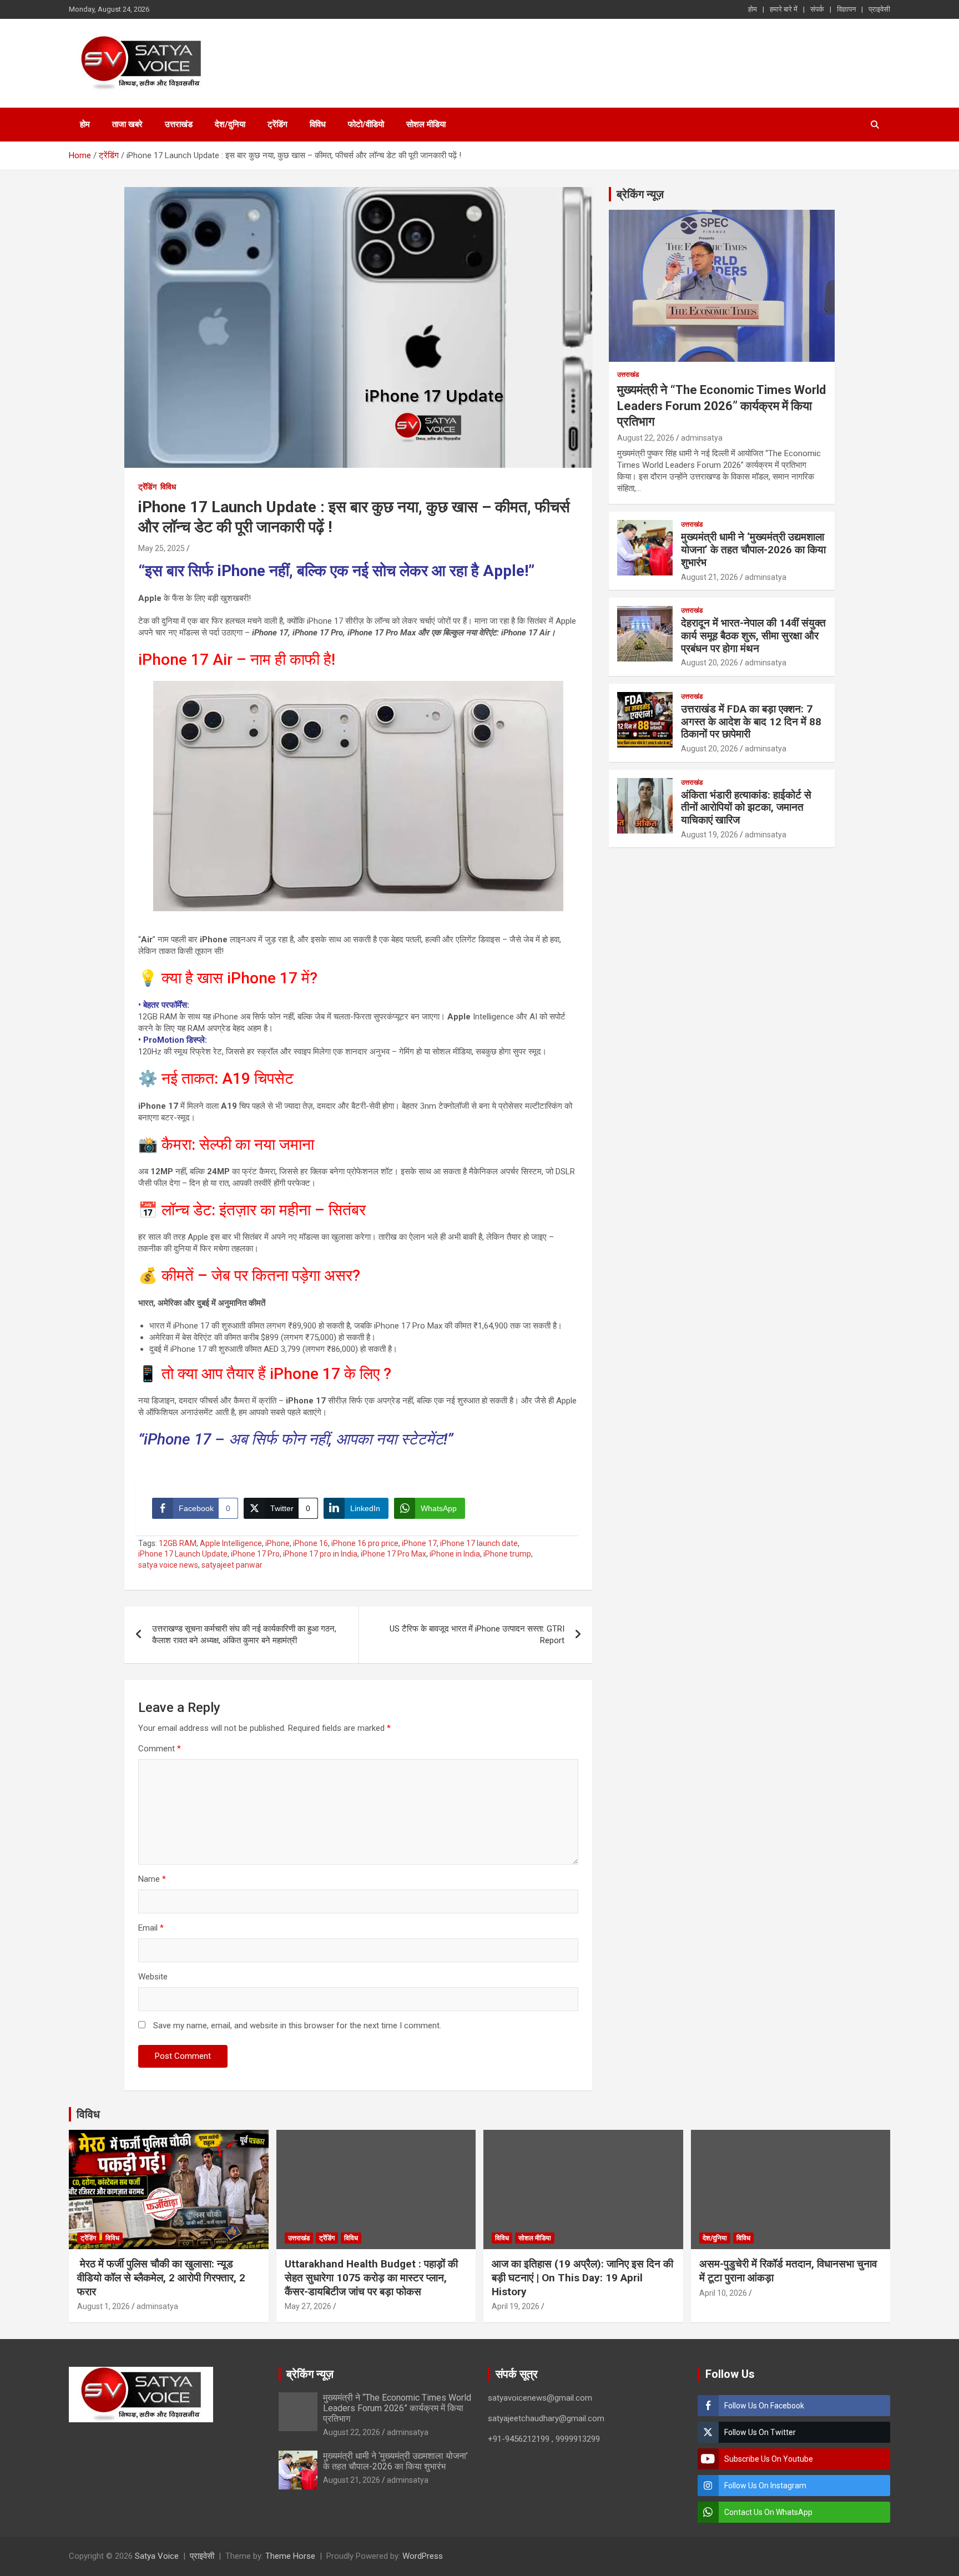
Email (151, 1928)
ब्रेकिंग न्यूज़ (640, 194)
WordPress (423, 2556)
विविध (318, 124)
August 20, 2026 (710, 663)
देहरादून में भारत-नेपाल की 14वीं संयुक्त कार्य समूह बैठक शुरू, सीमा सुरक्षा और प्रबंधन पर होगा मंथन (753, 636)
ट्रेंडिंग (277, 124)
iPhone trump (507, 1554)
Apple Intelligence (231, 1543)
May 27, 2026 (308, 2306)
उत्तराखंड (179, 124)
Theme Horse (290, 2556)
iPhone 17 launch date (479, 1543)
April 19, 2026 (516, 2306)
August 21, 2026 (710, 577)
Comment (160, 1749)
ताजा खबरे (127, 124)
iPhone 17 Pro (255, 1554)
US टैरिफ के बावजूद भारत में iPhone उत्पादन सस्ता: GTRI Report (477, 1635)
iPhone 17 (419, 1543)
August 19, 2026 (710, 835)
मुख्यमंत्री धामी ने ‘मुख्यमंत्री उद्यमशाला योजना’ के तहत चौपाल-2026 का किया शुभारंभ (753, 550)
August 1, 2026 (104, 2306)
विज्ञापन (846, 9)
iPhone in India (455, 1554)
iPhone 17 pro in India (320, 1554)
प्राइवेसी (879, 9)
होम (753, 9)
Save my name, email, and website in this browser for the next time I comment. (297, 2026)
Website (153, 1977)
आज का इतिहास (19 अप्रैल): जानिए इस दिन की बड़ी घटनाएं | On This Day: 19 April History (582, 2277)
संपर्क (817, 9)
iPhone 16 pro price (365, 1543)
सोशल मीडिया (426, 124)
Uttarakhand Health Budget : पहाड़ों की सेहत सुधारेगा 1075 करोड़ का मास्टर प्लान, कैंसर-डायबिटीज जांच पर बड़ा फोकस (371, 2277)
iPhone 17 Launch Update (183, 1554)
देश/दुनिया (230, 124)
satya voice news (168, 1565)
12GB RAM (178, 1543)
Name (152, 1879)
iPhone (277, 1543)
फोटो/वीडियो (366, 124)
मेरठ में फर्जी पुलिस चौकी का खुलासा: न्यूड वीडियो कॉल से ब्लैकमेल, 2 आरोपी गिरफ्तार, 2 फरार (161, 2277)
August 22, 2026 (646, 438)
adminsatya (702, 438)
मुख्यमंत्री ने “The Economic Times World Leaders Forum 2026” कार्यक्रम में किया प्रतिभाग (721, 406)
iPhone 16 (311, 1543)
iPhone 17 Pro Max (393, 1554)
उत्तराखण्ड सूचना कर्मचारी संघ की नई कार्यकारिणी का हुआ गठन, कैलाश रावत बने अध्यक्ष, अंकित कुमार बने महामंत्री (244, 1635)
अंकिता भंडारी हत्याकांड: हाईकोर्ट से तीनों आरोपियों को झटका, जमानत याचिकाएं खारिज (746, 808)
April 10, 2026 (723, 2293)
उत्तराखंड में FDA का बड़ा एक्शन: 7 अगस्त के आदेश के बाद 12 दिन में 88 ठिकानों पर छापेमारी (751, 722)
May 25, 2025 (161, 548)
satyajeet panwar (232, 1565)
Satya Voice (157, 2556)
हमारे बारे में (784, 9)
